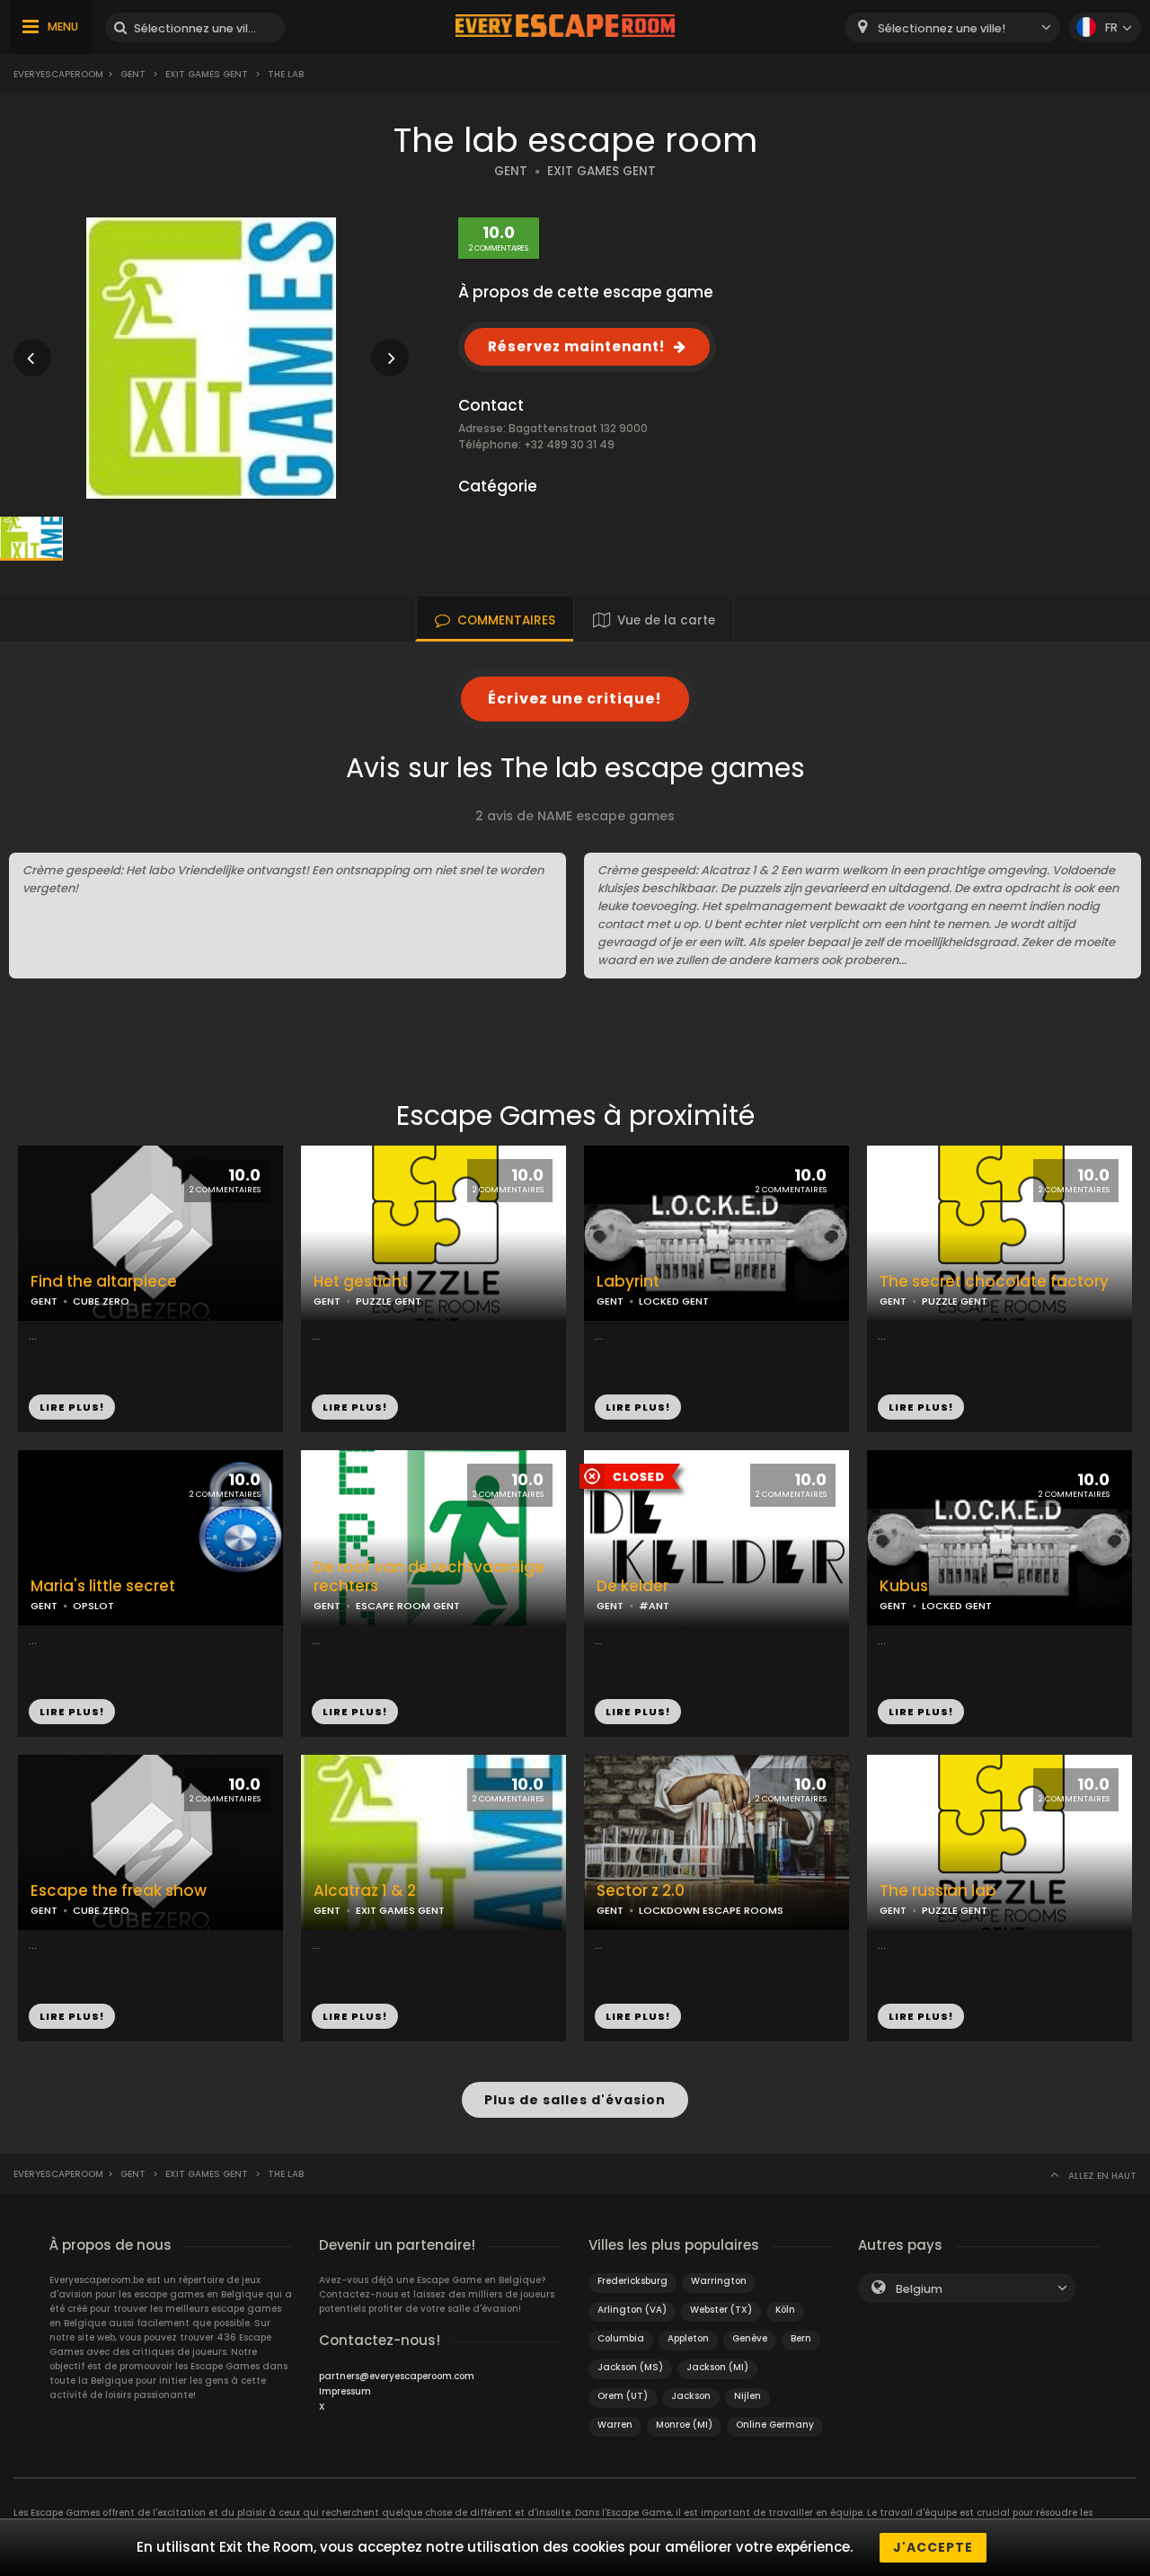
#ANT (654, 1606)
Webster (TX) (721, 2310)
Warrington (719, 2281)
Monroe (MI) (684, 2425)
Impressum (345, 2391)
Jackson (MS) (630, 2367)
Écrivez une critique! (575, 699)
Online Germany (775, 2425)
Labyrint (628, 1282)
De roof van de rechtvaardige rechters (429, 1577)
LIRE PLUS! (72, 1407)
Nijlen (747, 2396)
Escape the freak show (119, 1891)
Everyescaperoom (58, 74)
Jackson (691, 2396)
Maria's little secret (103, 1586)
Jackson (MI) (717, 2367)
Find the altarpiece (104, 1282)
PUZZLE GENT (389, 1301)
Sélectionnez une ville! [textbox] (942, 28)
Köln (785, 2310)
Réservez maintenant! (576, 346)
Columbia (621, 2338)
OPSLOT (93, 1606)
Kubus (904, 1586)
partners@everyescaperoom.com (397, 2376)
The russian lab (938, 1891)
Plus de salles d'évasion (575, 2100)
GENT (511, 171)
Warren (615, 2425)
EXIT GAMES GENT (602, 171)
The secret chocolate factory (994, 1282)
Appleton (688, 2338)
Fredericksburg (632, 2281)
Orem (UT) (623, 2396)
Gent (133, 74)
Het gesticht (361, 1282)
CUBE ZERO (101, 1301)
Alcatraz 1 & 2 (365, 1891)
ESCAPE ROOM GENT (408, 1606)
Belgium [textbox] (919, 2289)
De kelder (632, 1586)
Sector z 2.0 (641, 1891)
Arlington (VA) (632, 2310)
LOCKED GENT (674, 1301)
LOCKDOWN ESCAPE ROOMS (711, 1910)
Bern (801, 2338)
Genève (750, 2338)
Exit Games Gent (207, 74)
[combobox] (952, 27)
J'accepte (933, 2547)
